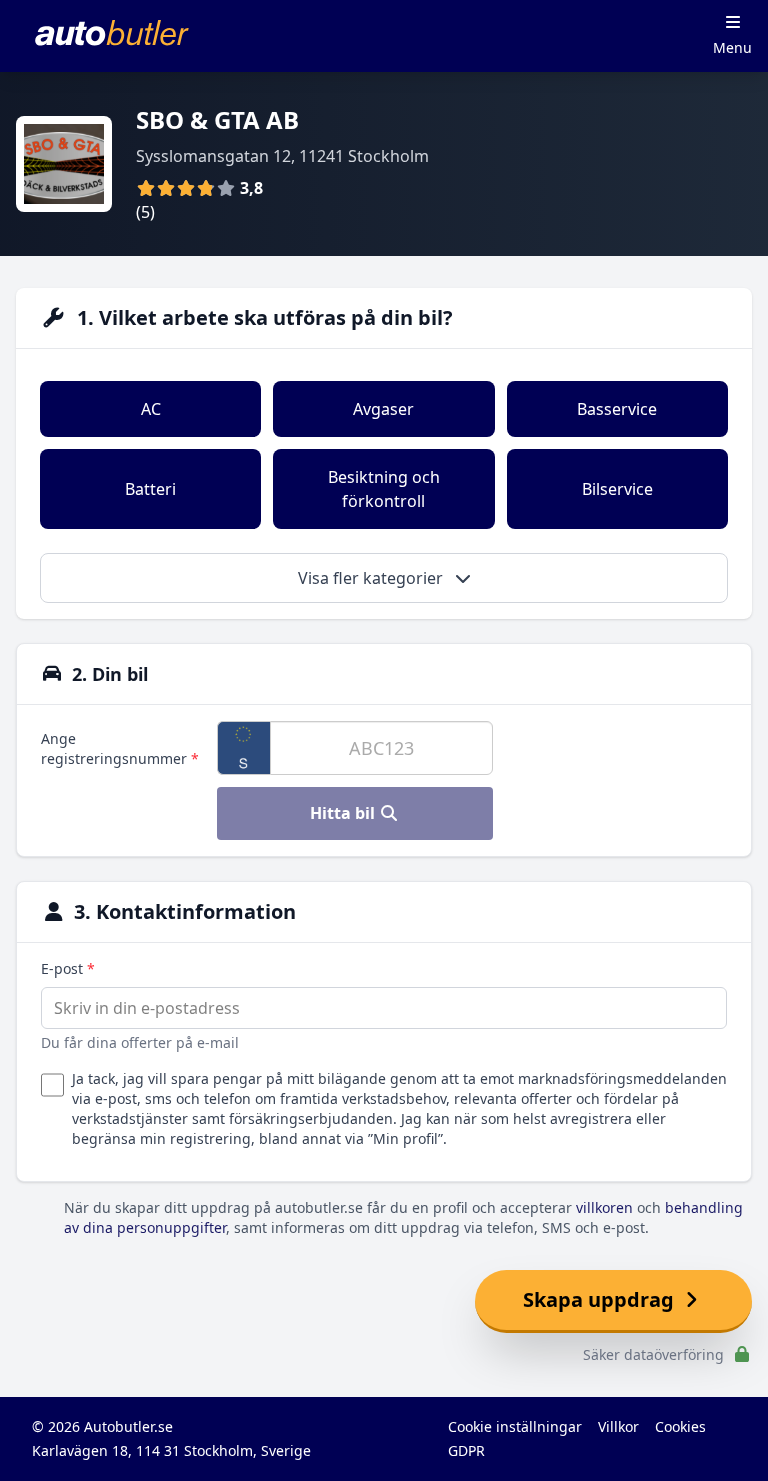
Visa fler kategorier (372, 578)
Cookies (680, 1426)
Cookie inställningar (515, 1426)
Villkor (618, 1426)
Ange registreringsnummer (120, 748)
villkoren (604, 1207)
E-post (68, 968)
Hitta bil (344, 813)
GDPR (466, 1450)
